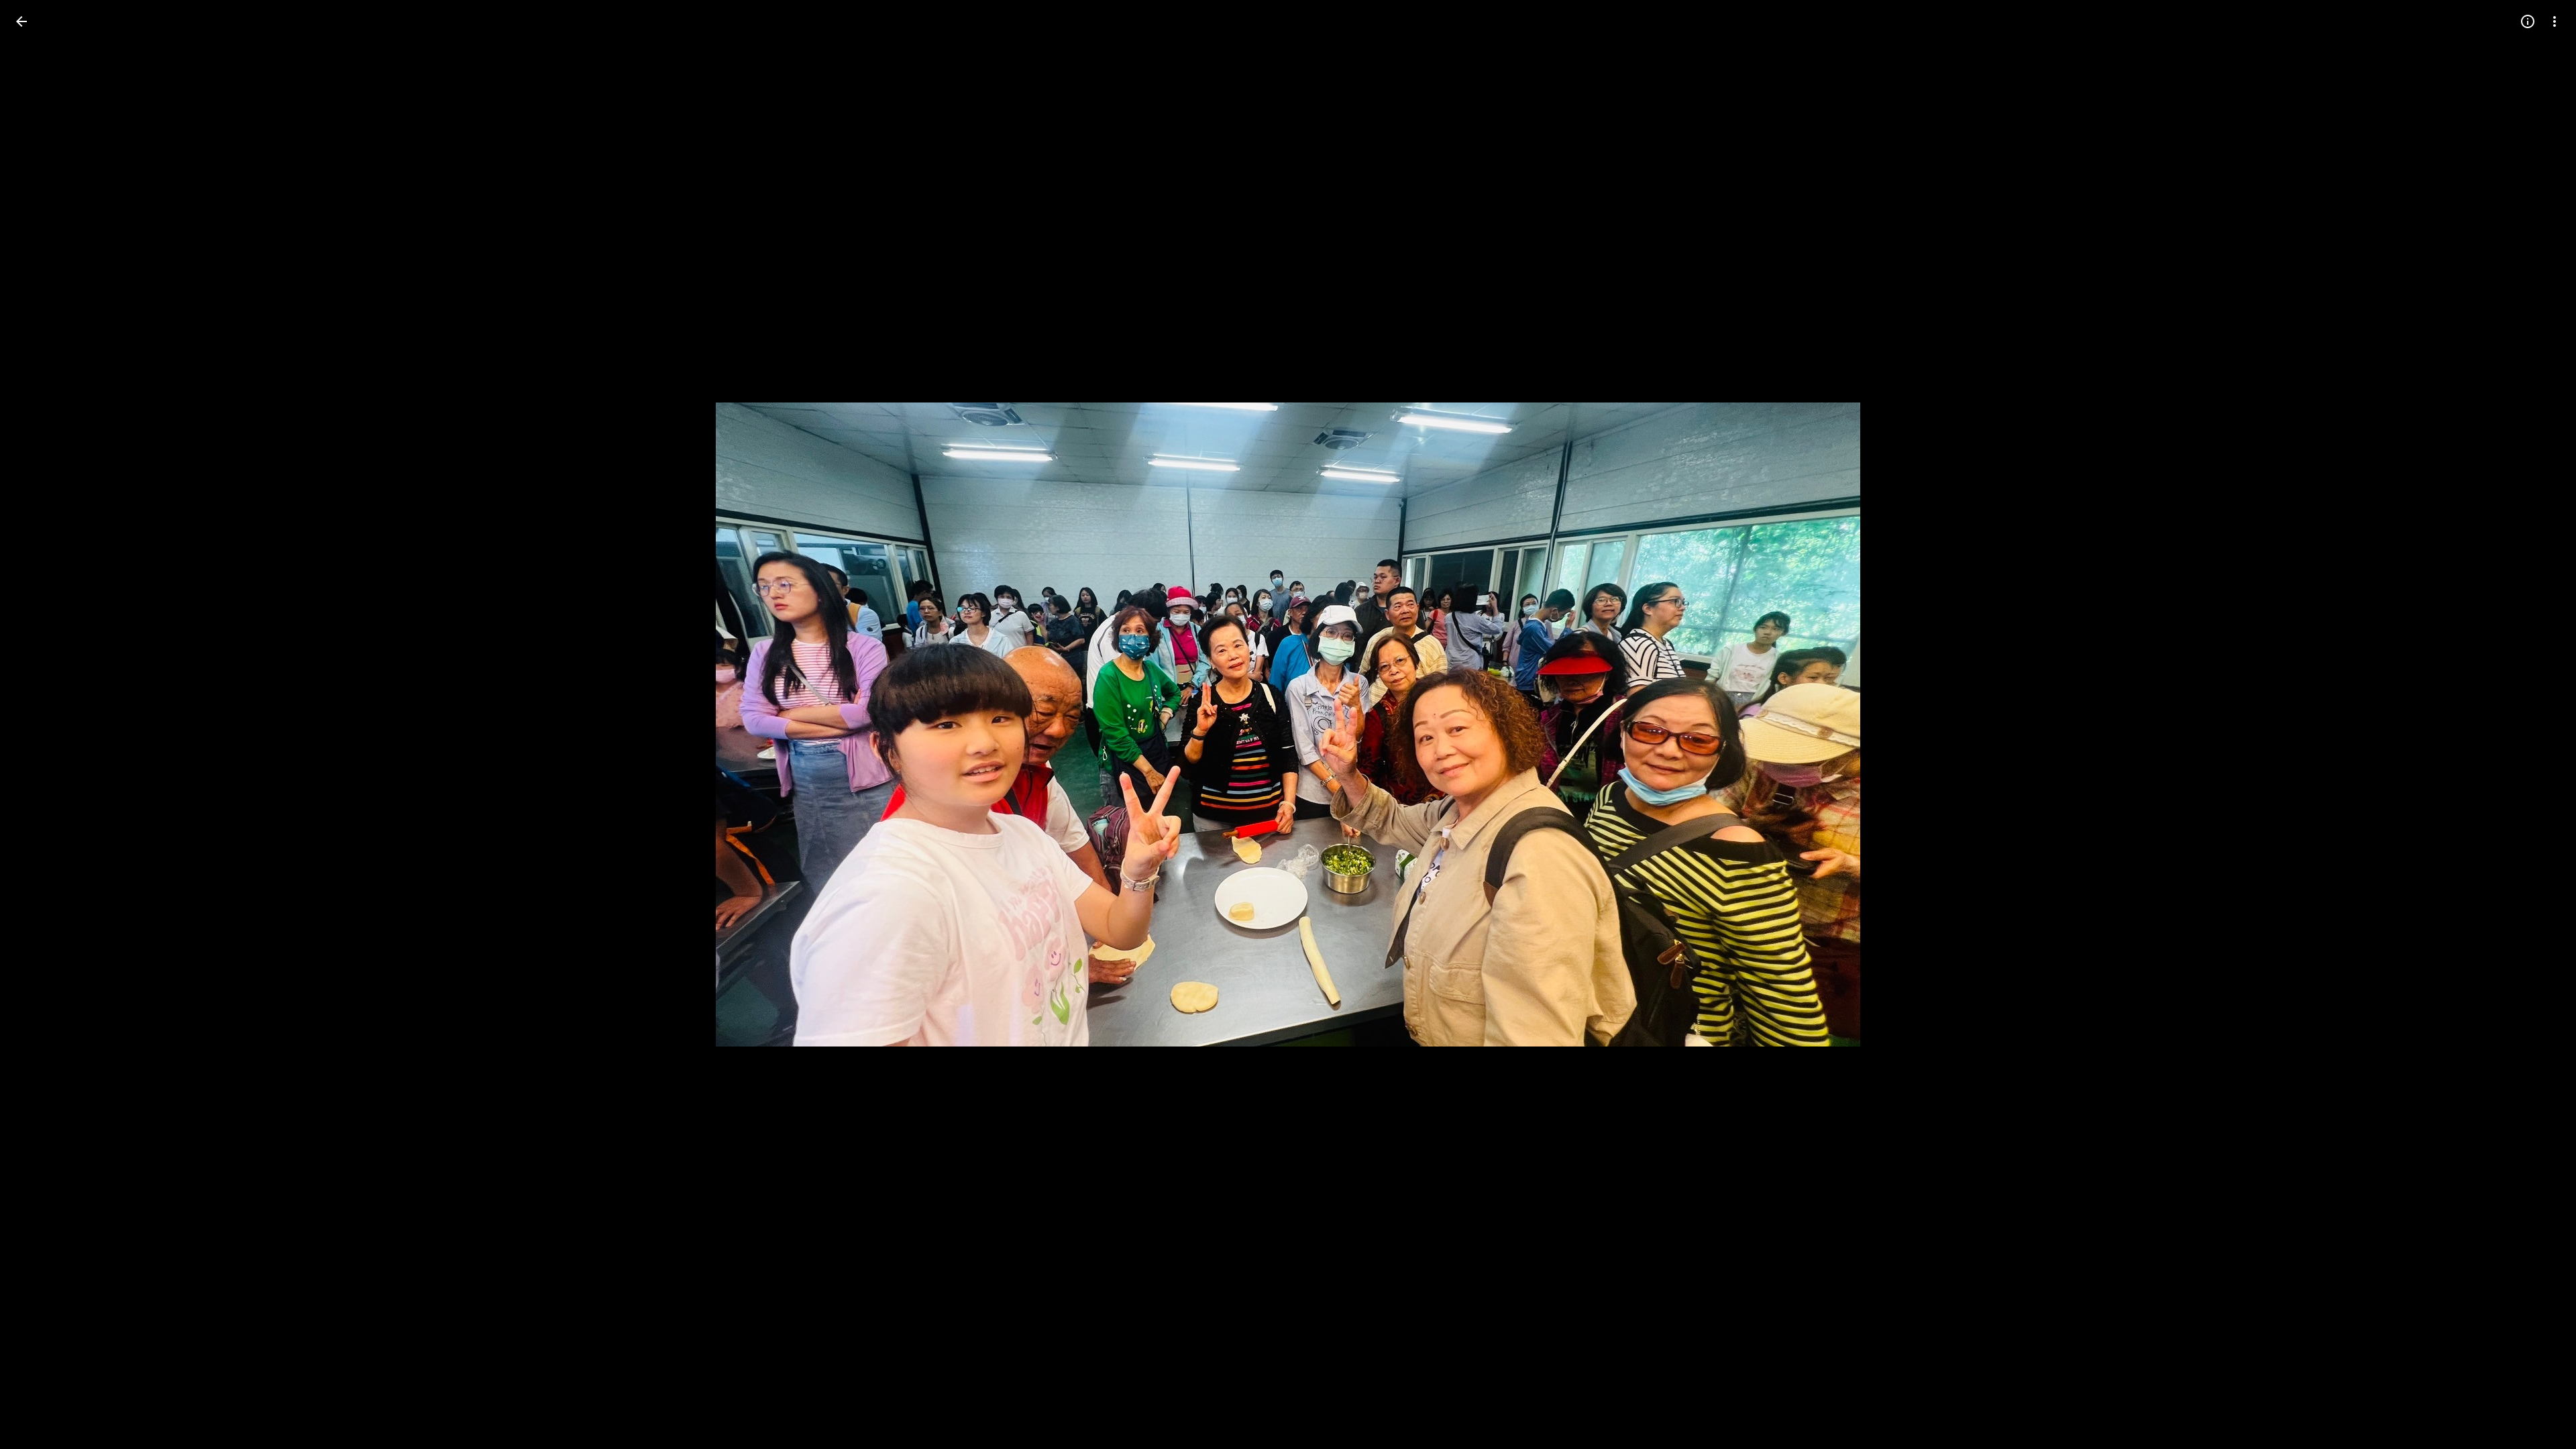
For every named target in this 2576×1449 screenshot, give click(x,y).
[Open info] (2528, 21)
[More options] (2555, 21)
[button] (38, 724)
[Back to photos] (21, 21)
